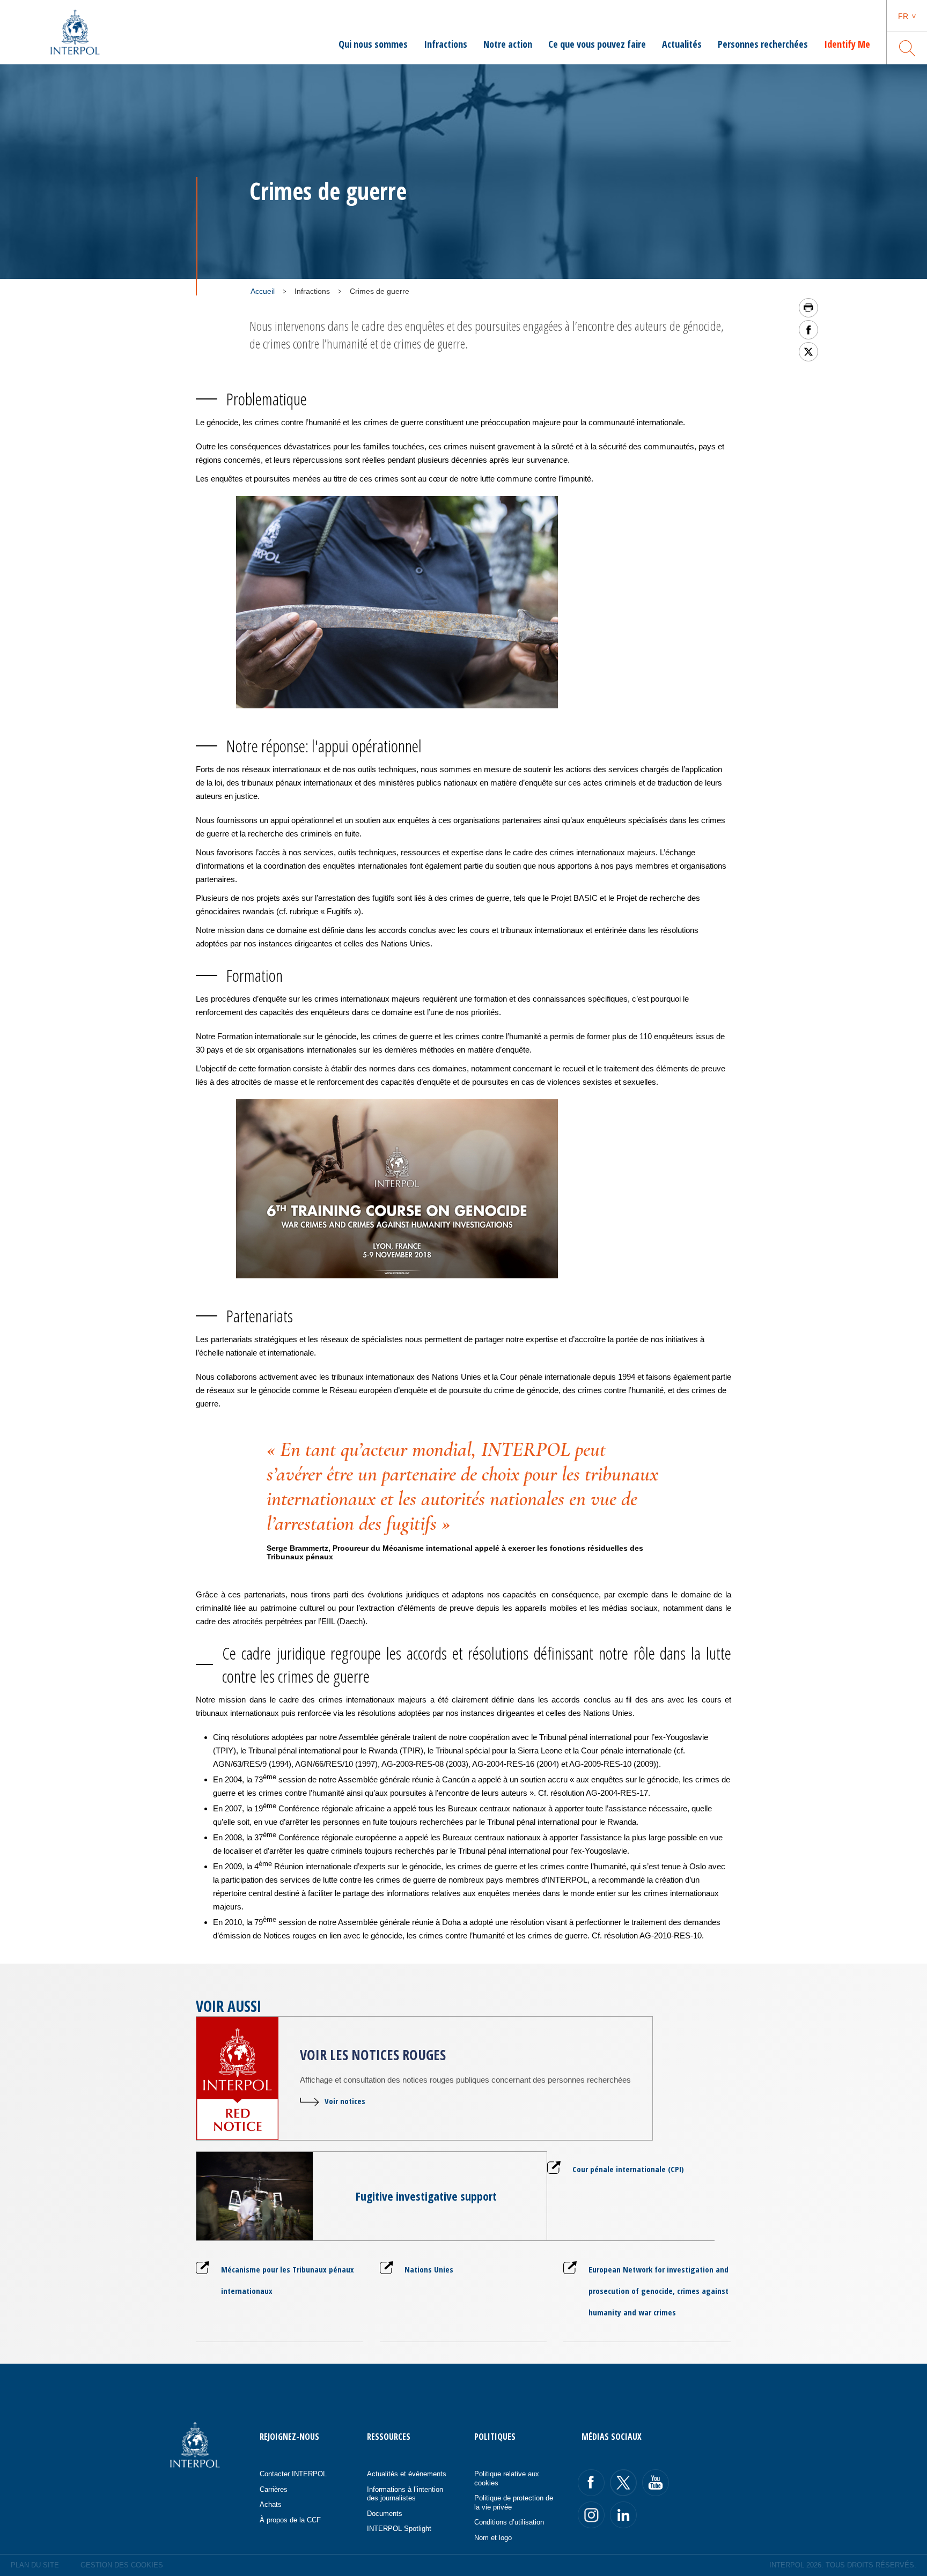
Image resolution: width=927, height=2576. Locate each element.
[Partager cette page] (808, 330)
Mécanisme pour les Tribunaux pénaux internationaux (288, 2280)
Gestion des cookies (122, 2565)
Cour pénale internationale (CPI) (628, 2169)
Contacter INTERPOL (293, 2474)
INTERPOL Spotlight (399, 2529)
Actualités (682, 44)
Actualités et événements (407, 2474)
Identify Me (847, 44)
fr (903, 16)
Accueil (263, 291)
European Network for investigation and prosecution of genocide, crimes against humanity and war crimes (659, 2291)
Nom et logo (493, 2538)
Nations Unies (429, 2269)
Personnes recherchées (763, 44)
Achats (271, 2504)
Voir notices (345, 2101)
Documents (385, 2514)
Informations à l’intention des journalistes (405, 2494)
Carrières (274, 2489)
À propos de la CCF (290, 2520)
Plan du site (35, 2565)
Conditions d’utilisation (509, 2522)
